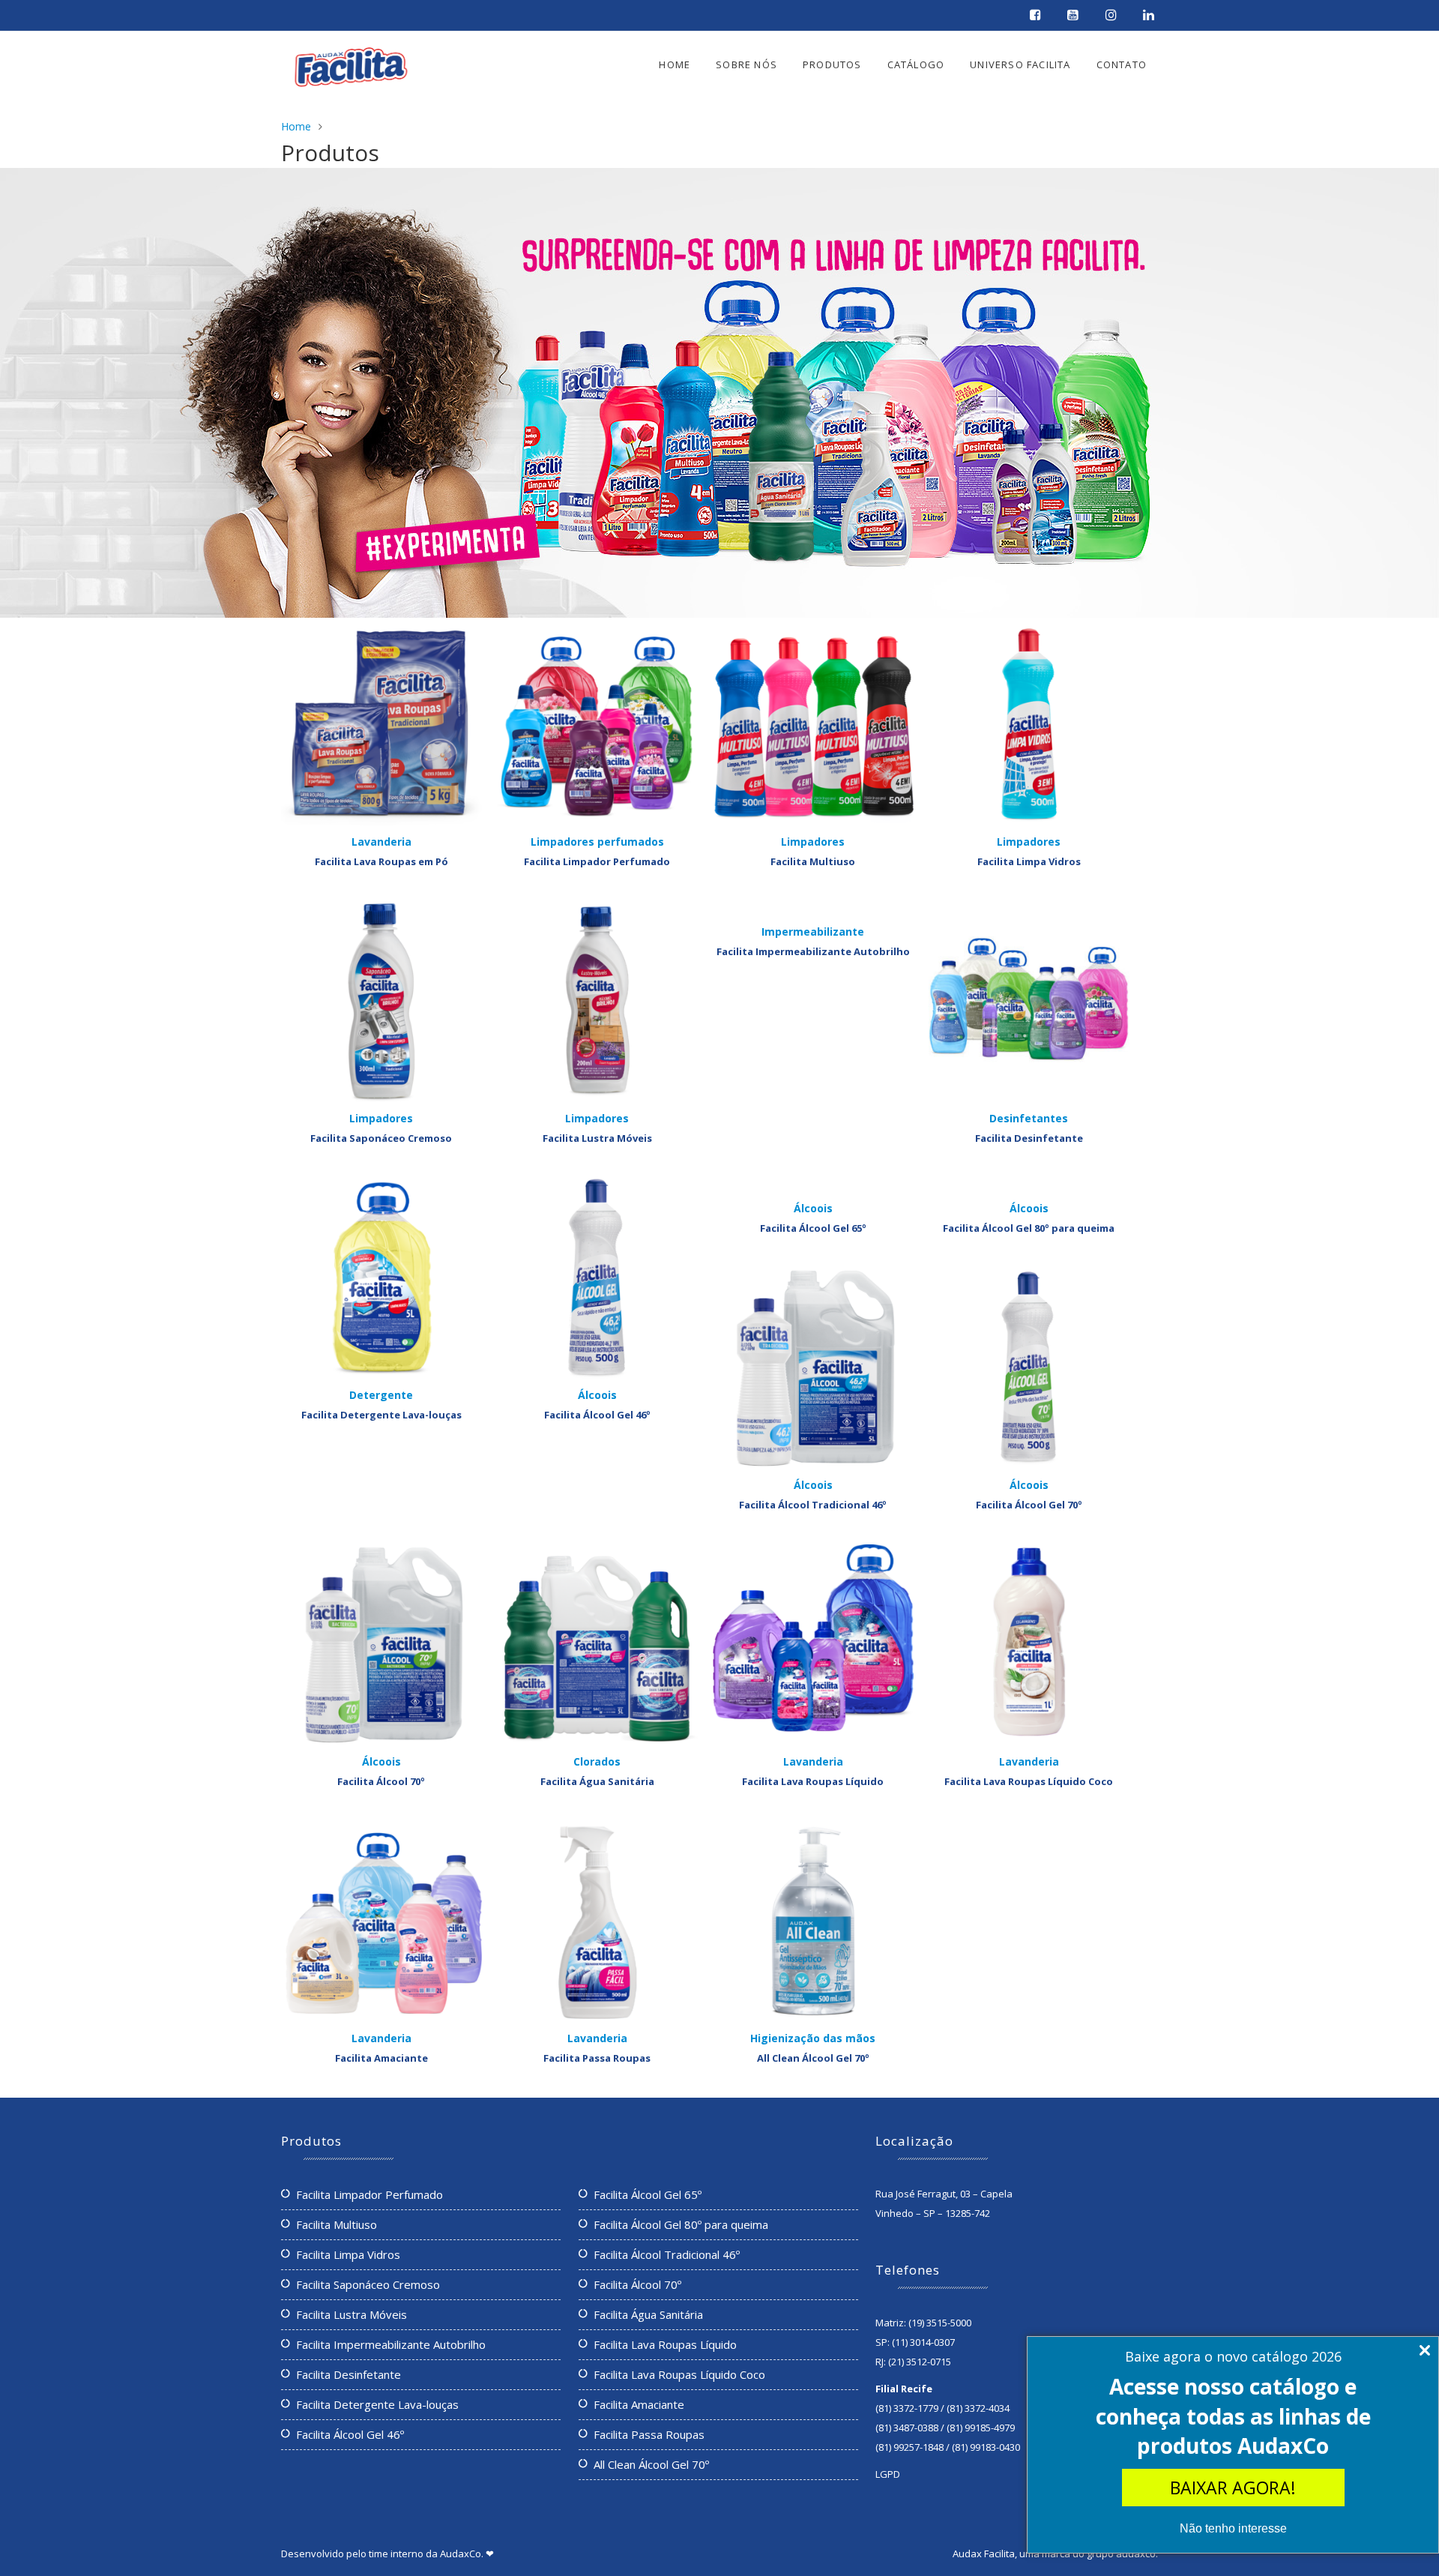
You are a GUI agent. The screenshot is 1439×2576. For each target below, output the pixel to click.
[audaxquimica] (1075, 16)
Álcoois (597, 1395)
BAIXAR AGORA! (1233, 2488)
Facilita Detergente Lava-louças (381, 1415)
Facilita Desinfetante (1029, 1138)
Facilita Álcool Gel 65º (813, 1228)
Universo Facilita (1020, 64)
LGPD (888, 2474)
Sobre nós (746, 64)
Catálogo (916, 64)
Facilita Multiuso (813, 861)
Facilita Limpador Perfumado (597, 861)
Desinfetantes (1029, 1118)
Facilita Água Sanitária (597, 1781)
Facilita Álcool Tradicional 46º (813, 1505)
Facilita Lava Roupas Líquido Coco (1029, 1781)
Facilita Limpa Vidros (1029, 861)
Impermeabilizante (813, 932)
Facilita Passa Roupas (597, 2058)
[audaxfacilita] (1150, 16)
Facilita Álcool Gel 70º (1029, 1505)
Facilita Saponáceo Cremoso (381, 1138)
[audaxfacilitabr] (1037, 16)
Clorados (597, 1761)
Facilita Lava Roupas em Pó (381, 861)
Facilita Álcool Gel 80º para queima (1029, 1228)
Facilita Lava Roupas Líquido (813, 1781)
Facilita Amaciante (381, 2058)
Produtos (832, 64)
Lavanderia (381, 842)
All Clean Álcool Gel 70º (813, 2058)
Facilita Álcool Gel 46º (597, 1415)
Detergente (381, 1395)
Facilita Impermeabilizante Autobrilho (813, 951)
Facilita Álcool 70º (381, 1781)
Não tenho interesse (1233, 2528)
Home (675, 64)
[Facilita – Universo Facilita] (351, 70)
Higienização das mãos (813, 2038)
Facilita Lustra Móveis (597, 1138)
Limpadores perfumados (597, 842)
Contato (1122, 64)
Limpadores (813, 842)
